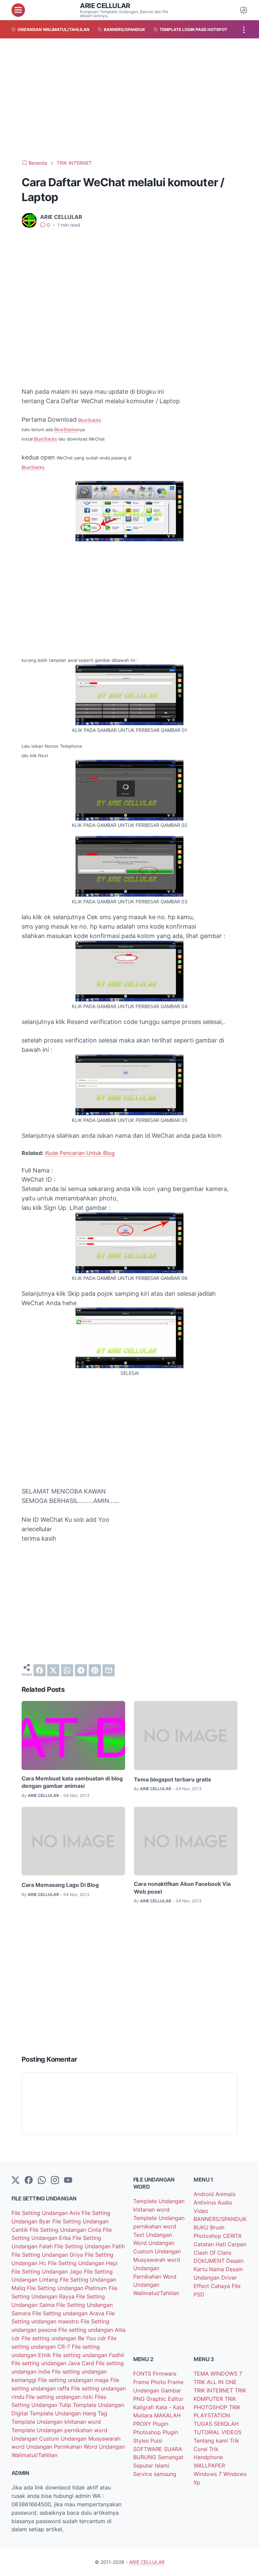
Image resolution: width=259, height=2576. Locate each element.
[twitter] (53, 1670)
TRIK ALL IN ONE (215, 2382)
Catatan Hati (211, 2244)
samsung (165, 2474)
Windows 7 (208, 2474)
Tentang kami (212, 2441)
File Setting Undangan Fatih (90, 2246)
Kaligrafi (145, 2407)
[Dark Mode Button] (243, 10)
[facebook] (39, 1670)
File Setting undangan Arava (69, 2313)
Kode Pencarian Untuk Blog (80, 1153)
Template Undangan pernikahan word (59, 2430)
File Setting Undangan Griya (48, 2255)
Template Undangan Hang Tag (68, 2413)
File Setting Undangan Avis (47, 2213)
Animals (225, 2194)
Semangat (171, 2457)
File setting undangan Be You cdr (65, 2338)
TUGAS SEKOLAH (216, 2424)
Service (143, 2474)
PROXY (143, 2424)
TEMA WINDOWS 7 (218, 2374)
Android (205, 2194)
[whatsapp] (67, 1670)
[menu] (18, 10)
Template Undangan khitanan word (56, 2422)
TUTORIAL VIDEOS (218, 2432)
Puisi (156, 2441)
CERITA (232, 2236)
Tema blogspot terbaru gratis (172, 1779)
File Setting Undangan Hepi (83, 2263)
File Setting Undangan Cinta (66, 2230)
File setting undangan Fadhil (88, 2355)
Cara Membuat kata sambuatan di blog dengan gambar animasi (72, 1782)
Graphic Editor (165, 2399)
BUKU (202, 2227)
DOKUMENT (210, 2261)
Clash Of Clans (212, 2253)
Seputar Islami (151, 2466)
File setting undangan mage (74, 2380)
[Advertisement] (129, 99)
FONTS (143, 2374)
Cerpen (237, 2244)
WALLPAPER (209, 2466)
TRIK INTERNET (214, 2390)
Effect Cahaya (213, 2286)
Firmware (165, 2374)
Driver (229, 2278)
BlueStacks (90, 420)
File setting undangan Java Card (54, 2363)
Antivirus (206, 2202)
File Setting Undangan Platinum (68, 2288)
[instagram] (55, 2181)
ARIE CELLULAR (105, 6)
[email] (109, 1670)
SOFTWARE (149, 2449)
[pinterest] (95, 1670)
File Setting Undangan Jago (48, 2272)
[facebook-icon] (29, 2181)
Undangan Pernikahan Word (63, 2447)
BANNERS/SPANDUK (220, 2219)
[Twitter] (16, 2181)
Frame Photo (150, 2382)
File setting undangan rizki (60, 2397)
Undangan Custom (36, 2439)
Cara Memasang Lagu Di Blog (60, 1885)
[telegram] (81, 1670)
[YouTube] (68, 2181)
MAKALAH (167, 2415)
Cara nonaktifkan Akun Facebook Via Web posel (182, 1888)
